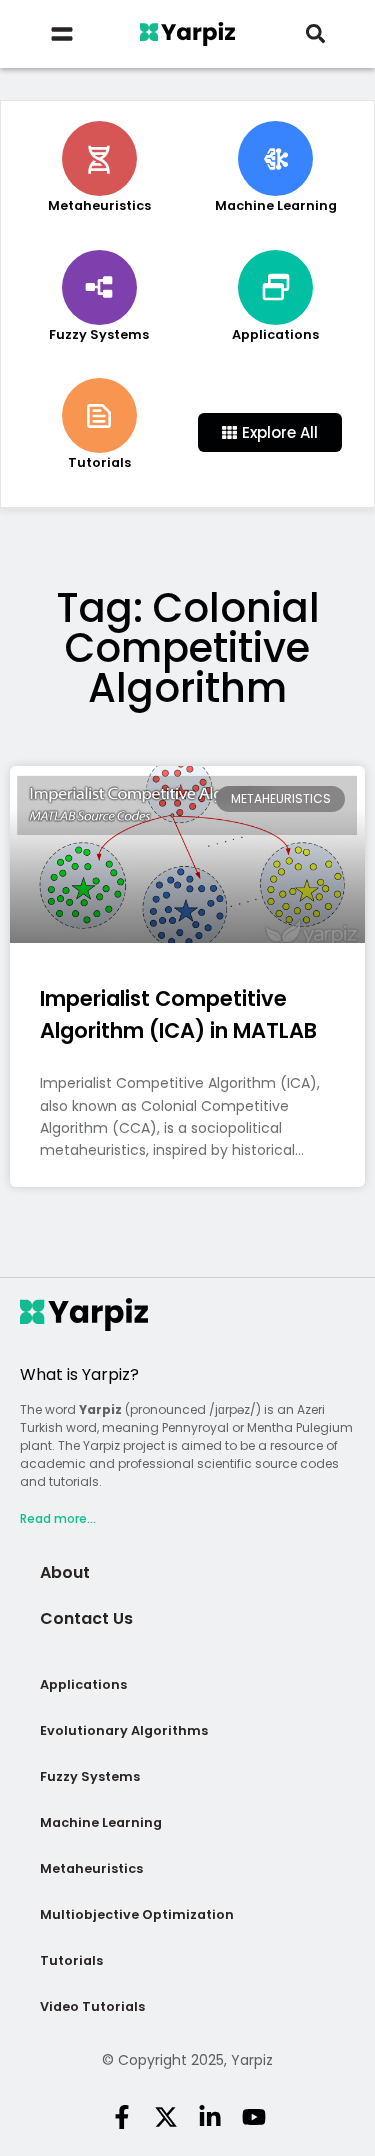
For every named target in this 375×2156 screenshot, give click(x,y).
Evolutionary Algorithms (124, 1730)
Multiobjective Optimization (137, 1914)
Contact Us (86, 1618)
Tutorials (71, 1960)
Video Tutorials (92, 2006)
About (65, 1572)
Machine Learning (101, 1822)
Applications (83, 1684)
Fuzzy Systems (90, 1776)
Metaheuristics (91, 1868)
